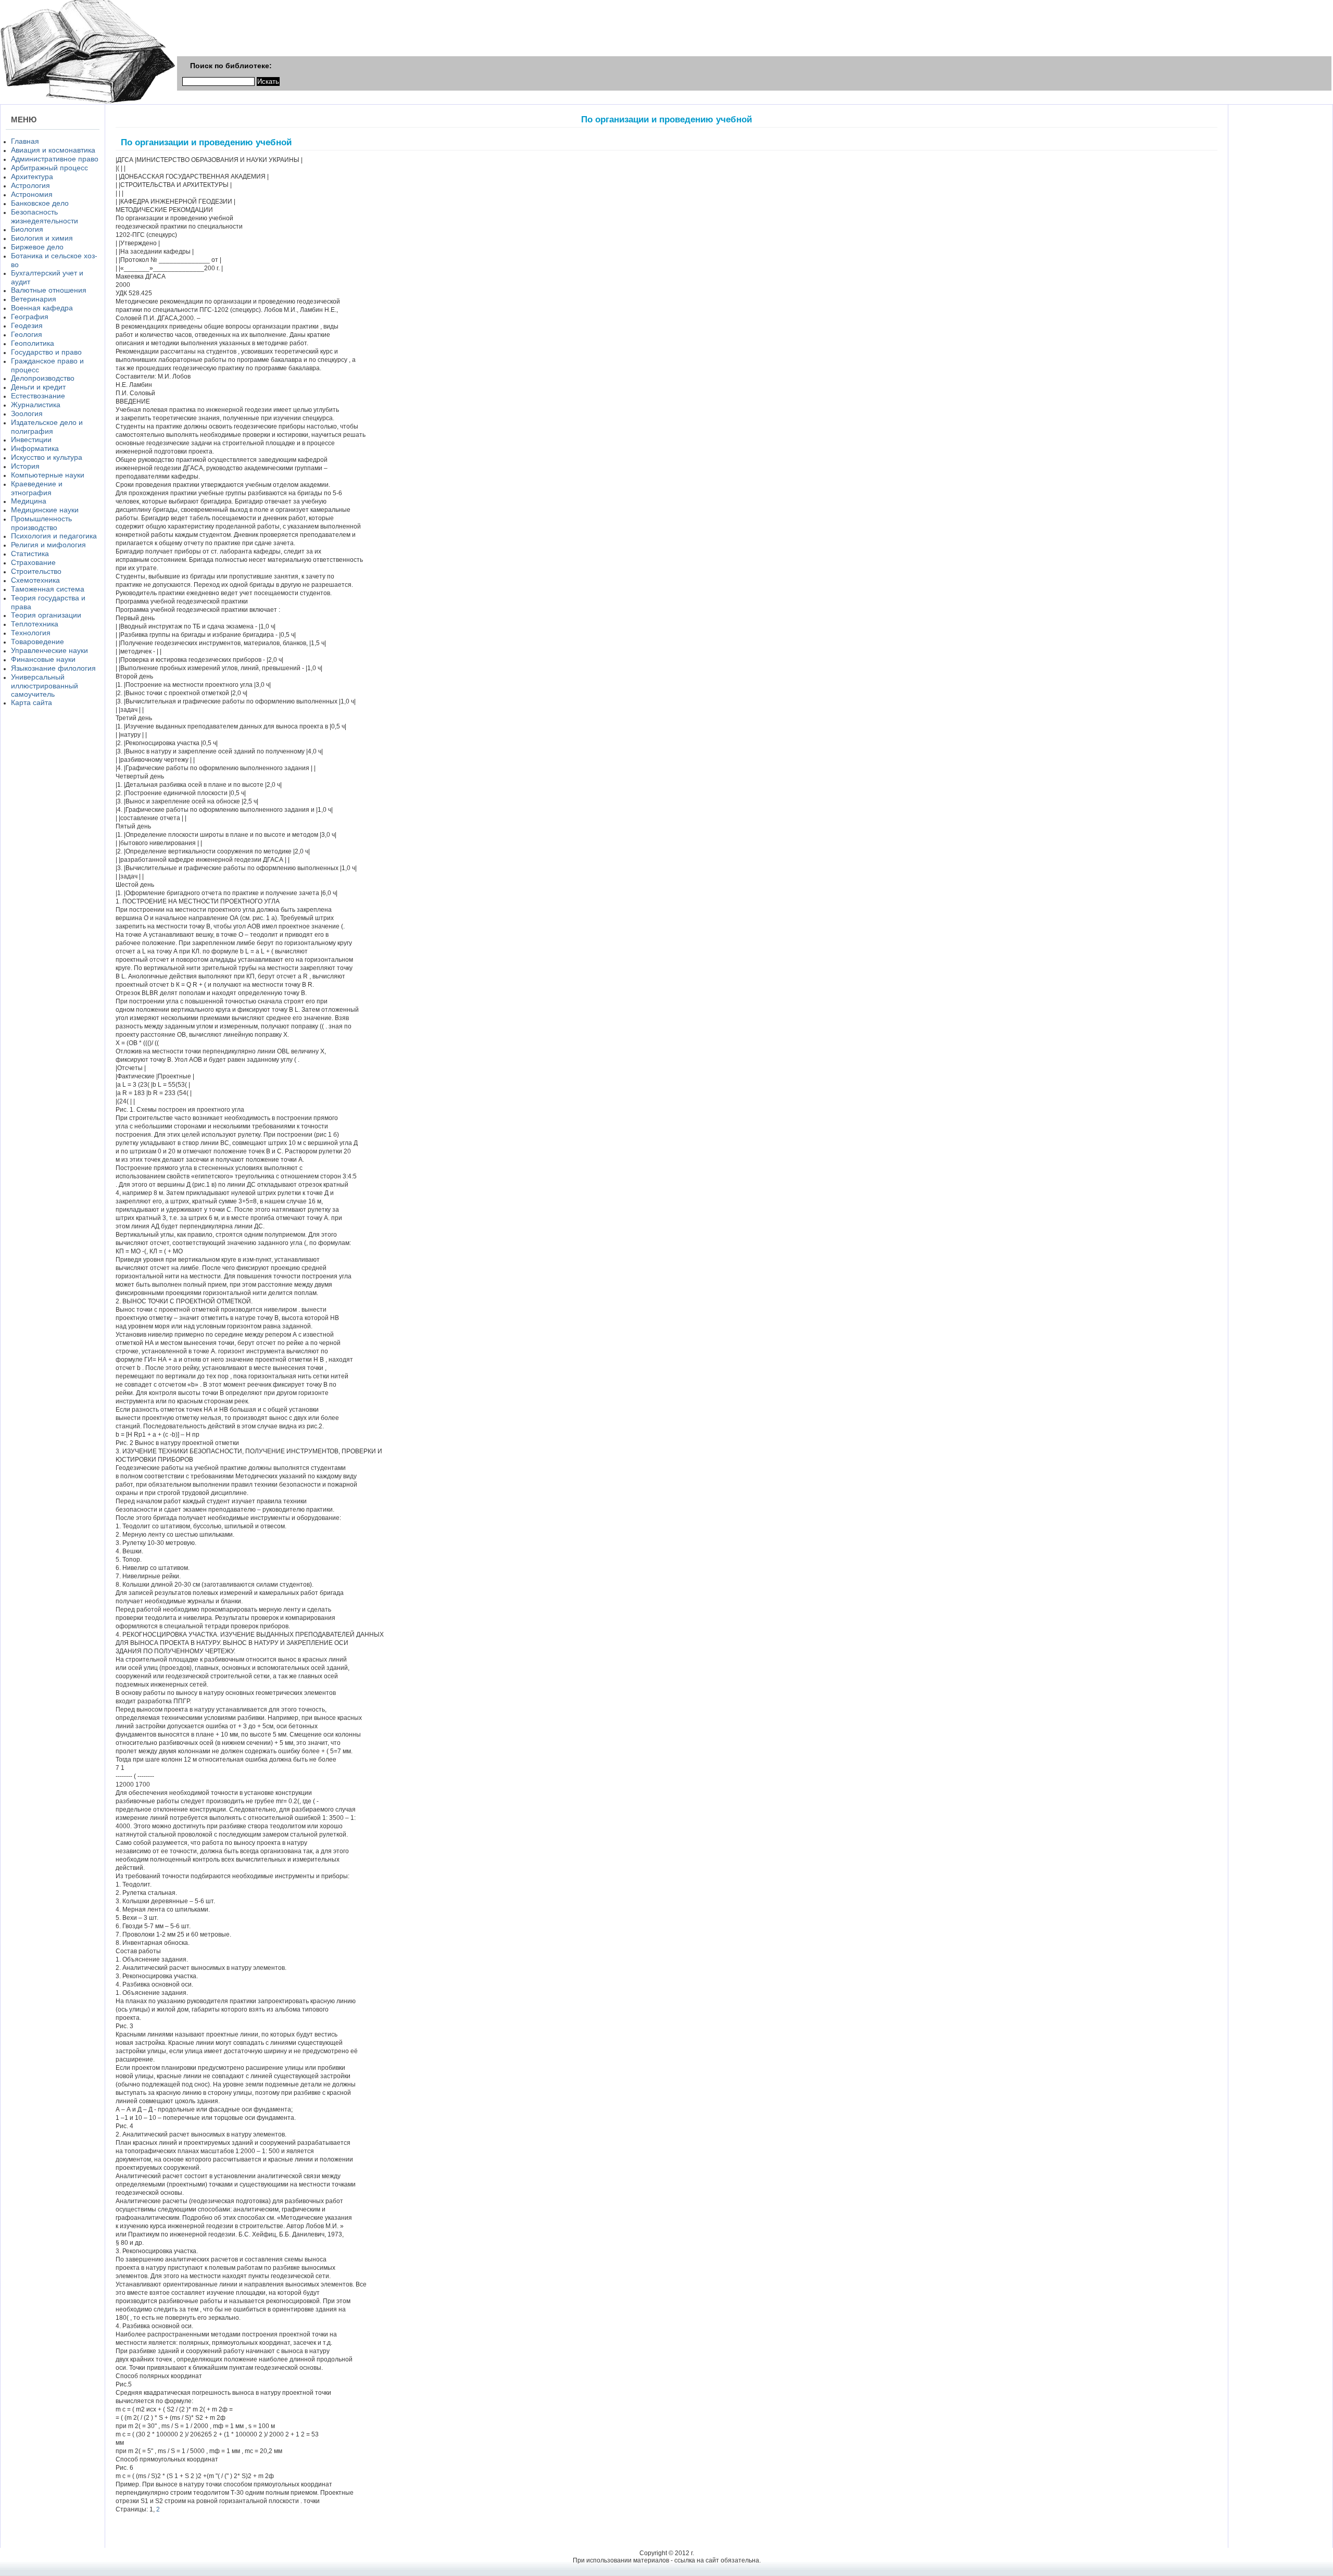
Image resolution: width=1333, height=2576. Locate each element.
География (30, 317)
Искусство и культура (47, 457)
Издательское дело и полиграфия (47, 427)
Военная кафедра (42, 308)
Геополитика (33, 343)
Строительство (36, 571)
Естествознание (38, 396)
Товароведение (37, 642)
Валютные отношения (49, 290)
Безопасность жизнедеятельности (45, 216)
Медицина (29, 501)
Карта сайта (32, 702)
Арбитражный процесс (49, 168)
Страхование (33, 562)
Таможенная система (48, 589)
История (25, 466)
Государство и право (46, 352)
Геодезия (27, 325)
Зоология (27, 413)
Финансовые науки (43, 659)
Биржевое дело (37, 247)
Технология (31, 633)
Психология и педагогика (54, 536)
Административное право (55, 159)
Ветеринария (34, 299)
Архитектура (32, 177)
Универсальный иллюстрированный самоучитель (45, 686)
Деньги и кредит (38, 387)
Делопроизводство (43, 378)
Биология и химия (42, 238)
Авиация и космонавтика (53, 150)
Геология (27, 334)
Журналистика (36, 405)
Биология (27, 229)
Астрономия (32, 194)
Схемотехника (35, 580)
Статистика (30, 554)
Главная (25, 141)
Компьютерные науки (48, 475)
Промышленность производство (41, 523)
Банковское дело (40, 203)
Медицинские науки (45, 510)
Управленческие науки (49, 650)
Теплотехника (35, 624)
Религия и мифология (48, 545)
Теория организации (46, 615)
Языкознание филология (53, 668)
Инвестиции (31, 439)
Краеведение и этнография (37, 488)
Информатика (35, 448)
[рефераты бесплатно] (88, 102)
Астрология (30, 185)
